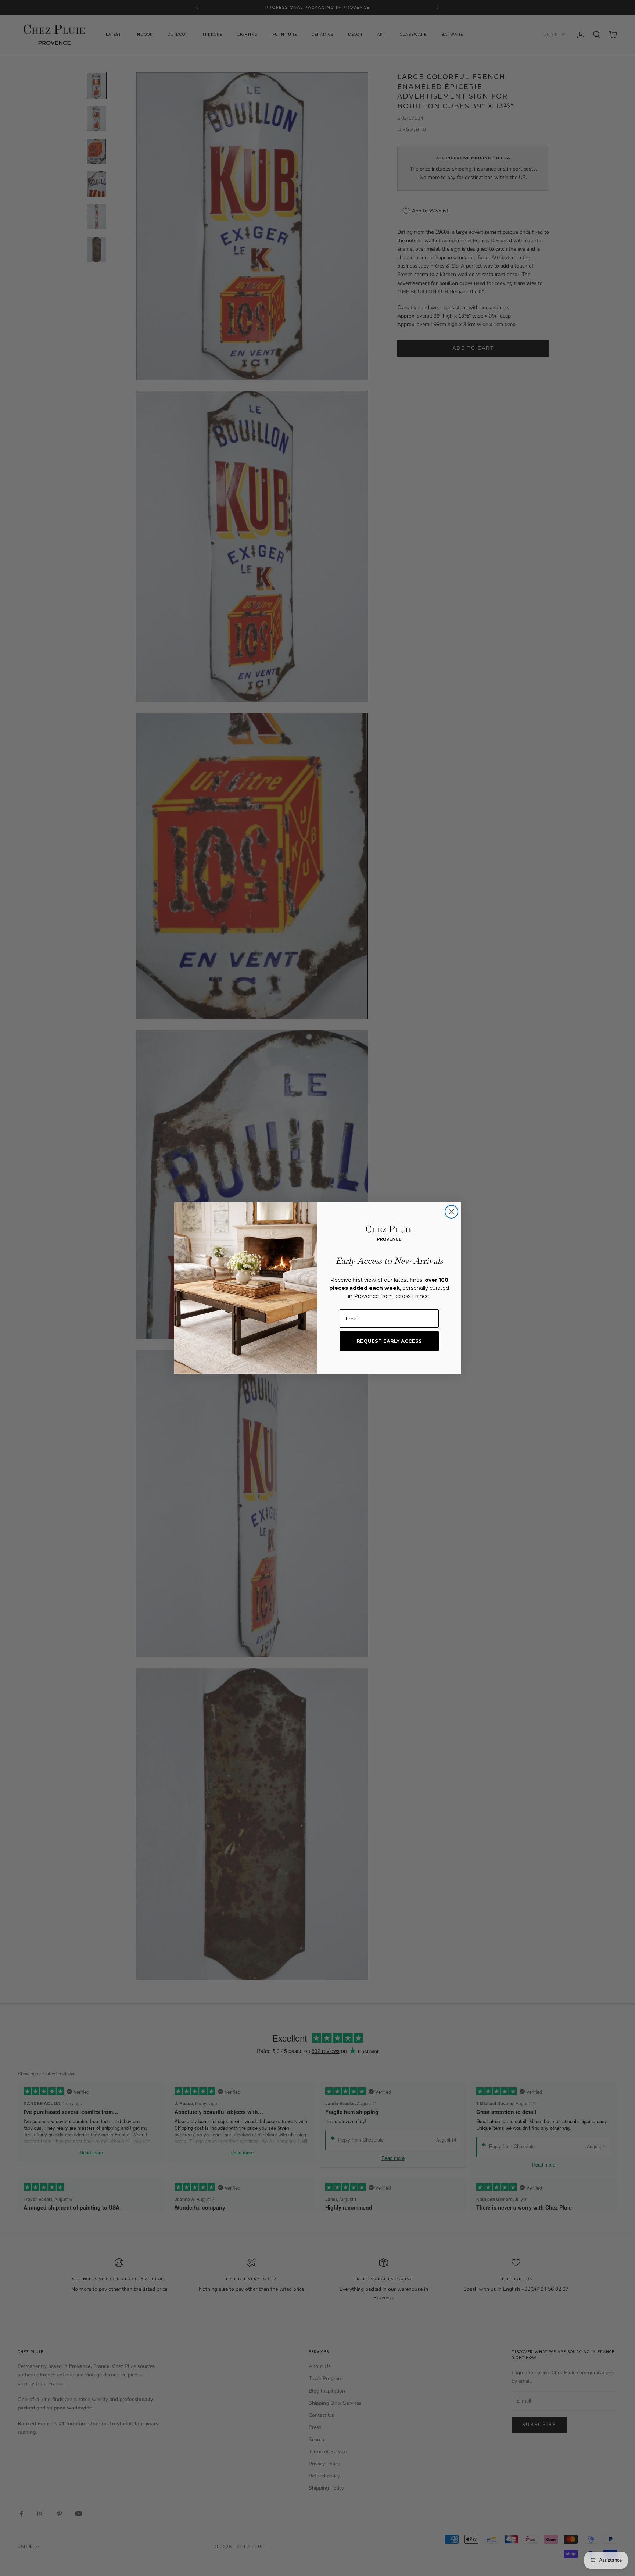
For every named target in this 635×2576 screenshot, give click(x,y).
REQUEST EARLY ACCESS (389, 1341)
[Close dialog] (451, 1212)
